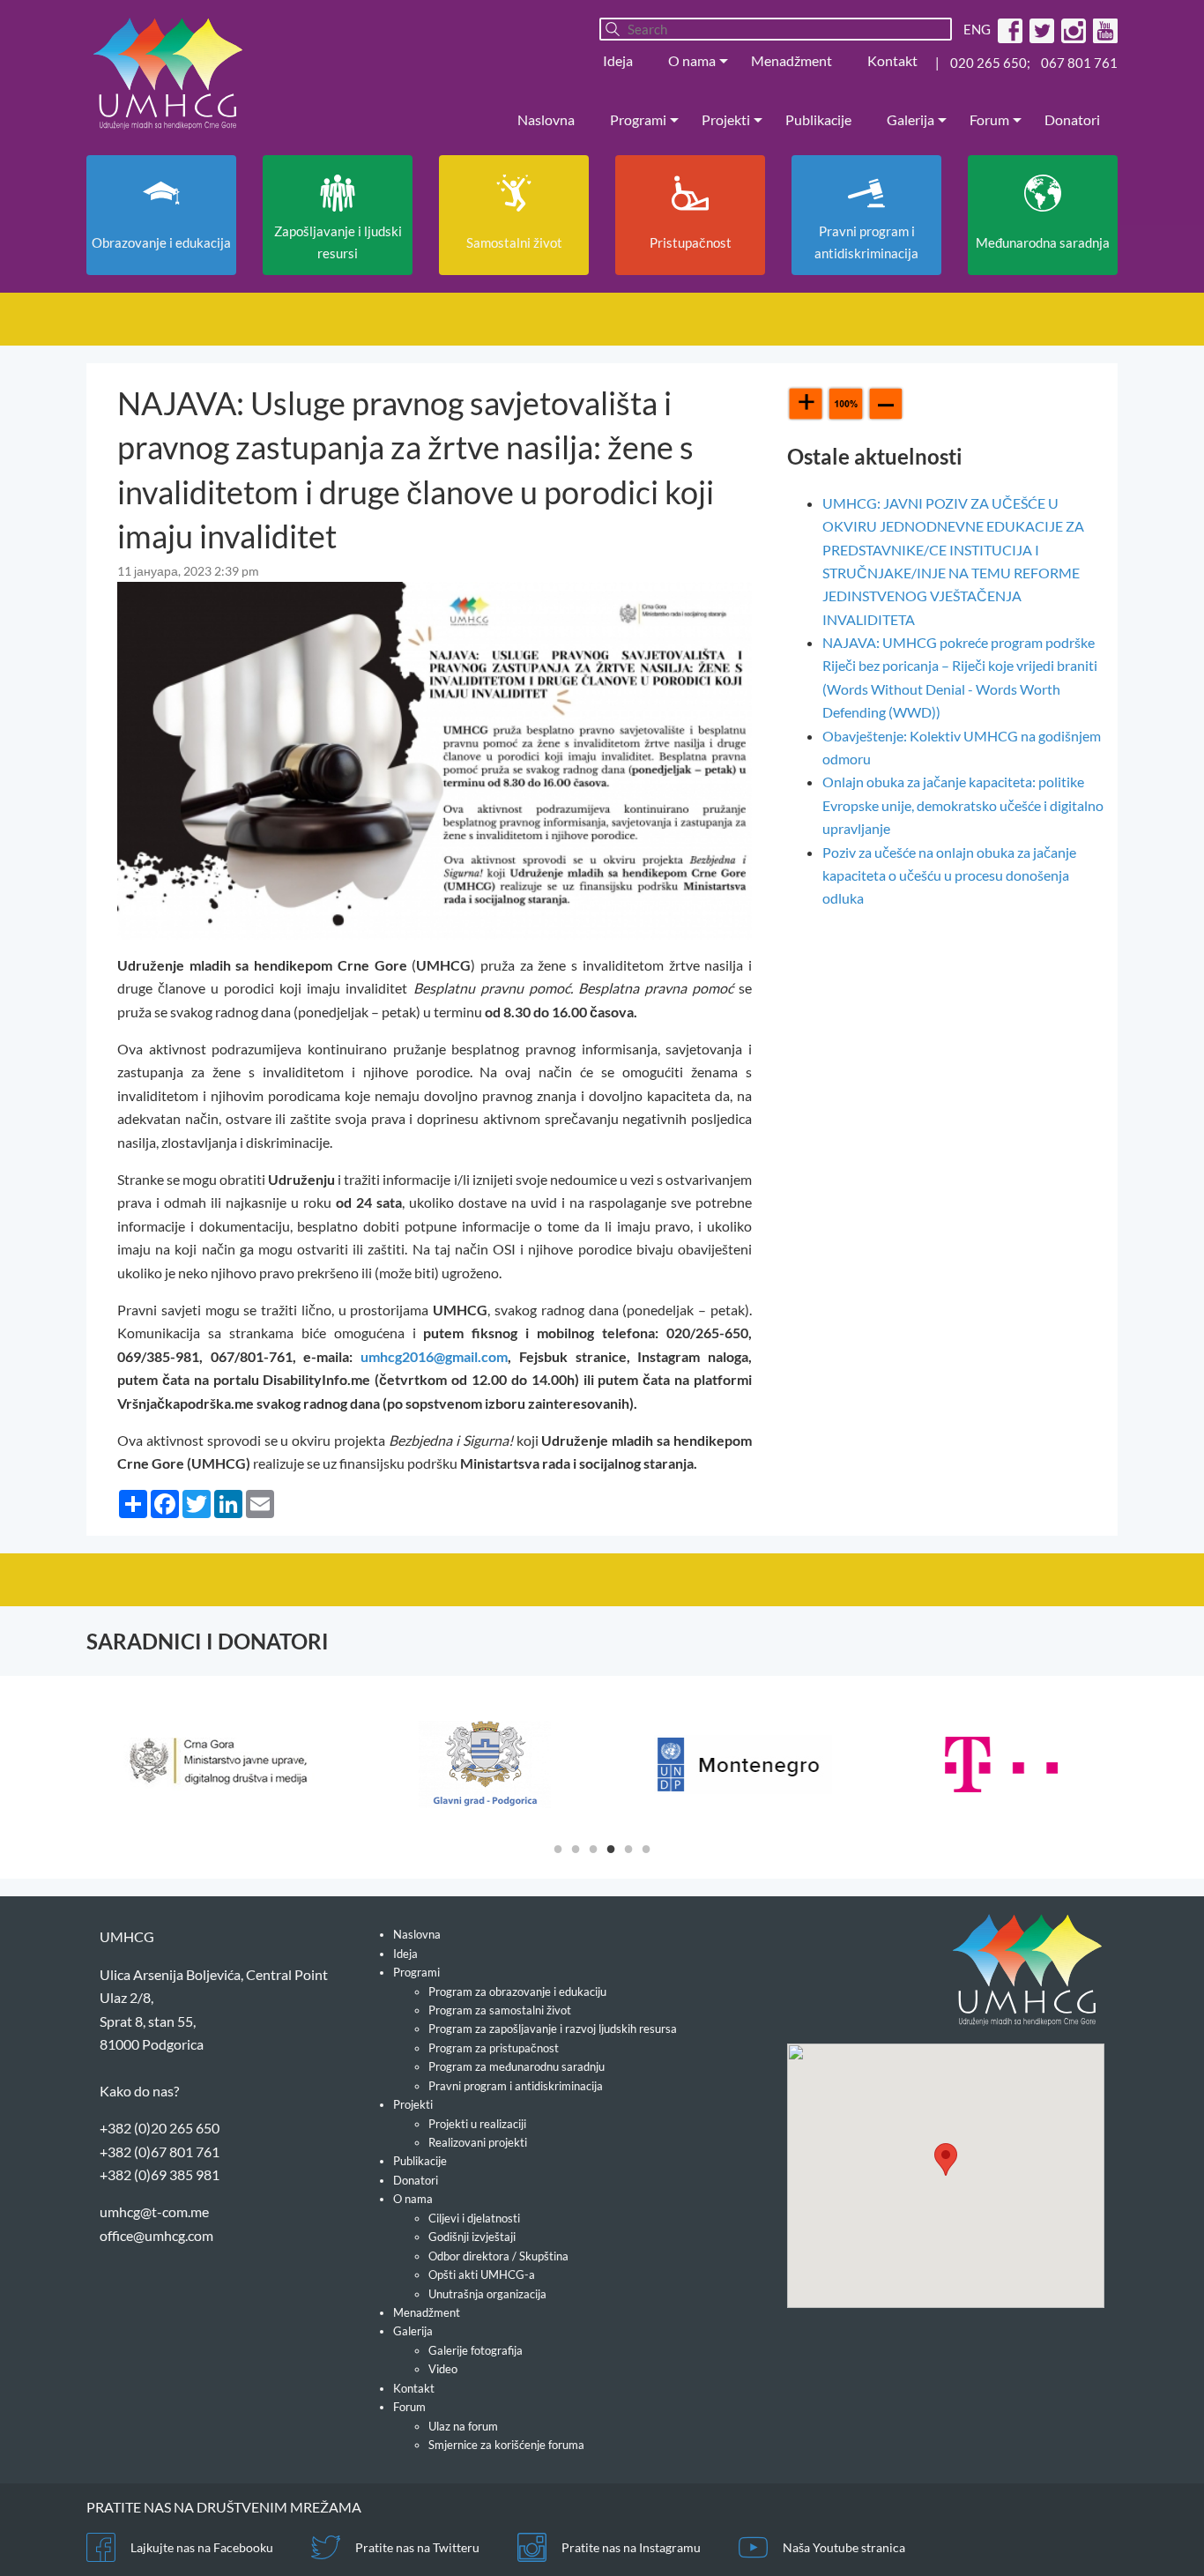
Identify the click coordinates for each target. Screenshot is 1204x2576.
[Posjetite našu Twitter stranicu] (1040, 29)
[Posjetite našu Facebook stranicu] (1008, 29)
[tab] (558, 1848)
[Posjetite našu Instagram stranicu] (1071, 29)
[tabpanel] (216, 1764)
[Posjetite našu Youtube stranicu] (1103, 29)
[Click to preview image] (435, 759)
